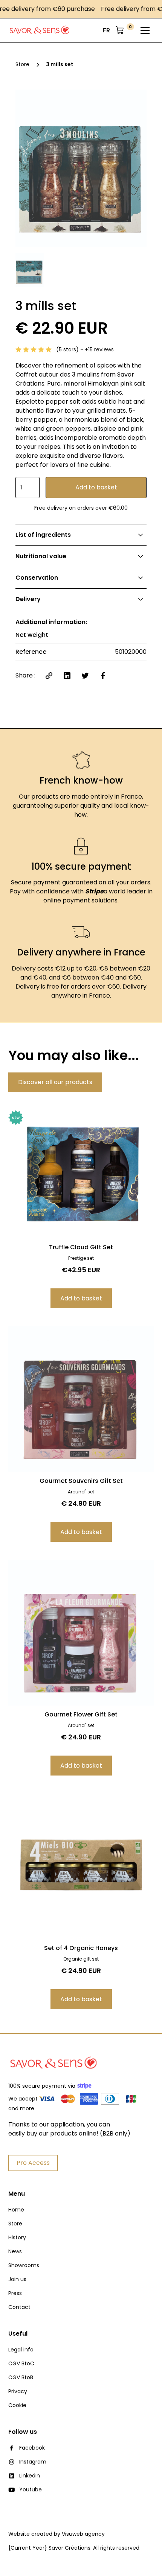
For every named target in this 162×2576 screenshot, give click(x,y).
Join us (17, 2279)
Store (15, 2224)
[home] (40, 30)
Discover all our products (55, 1082)
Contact (19, 2307)
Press (15, 2293)
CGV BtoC (21, 2363)
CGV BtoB (21, 2377)
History (17, 2237)
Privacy (18, 2391)
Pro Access (33, 2163)
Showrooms (24, 2265)
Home (16, 2210)
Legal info (21, 2350)
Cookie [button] (17, 2405)
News (15, 2251)
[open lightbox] (81, 168)
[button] (106, 30)
